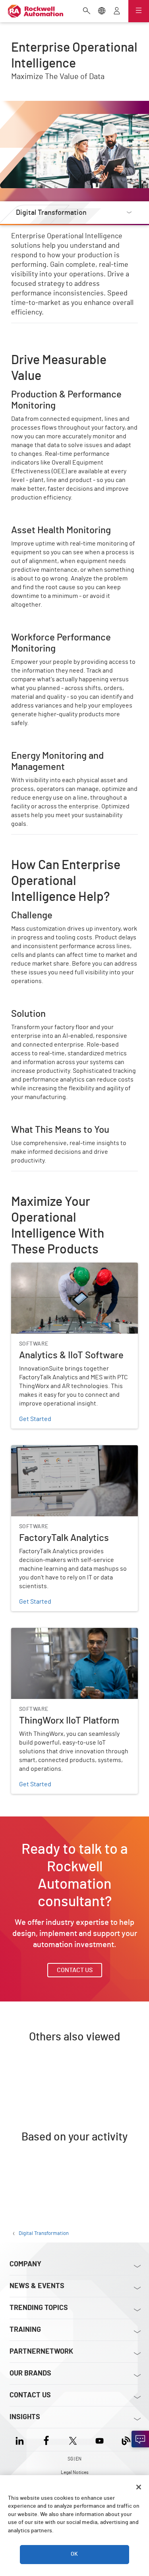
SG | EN (74, 2459)
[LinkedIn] (21, 2440)
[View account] (117, 12)
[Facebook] (46, 2440)
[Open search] (87, 12)
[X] (73, 2440)
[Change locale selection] (102, 12)
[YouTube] (100, 2440)
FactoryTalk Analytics (41, 1450)
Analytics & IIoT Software (46, 1267)
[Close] (139, 2487)
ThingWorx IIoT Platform (44, 1633)
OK (74, 2554)
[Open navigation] (139, 11)
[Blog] (126, 2440)
